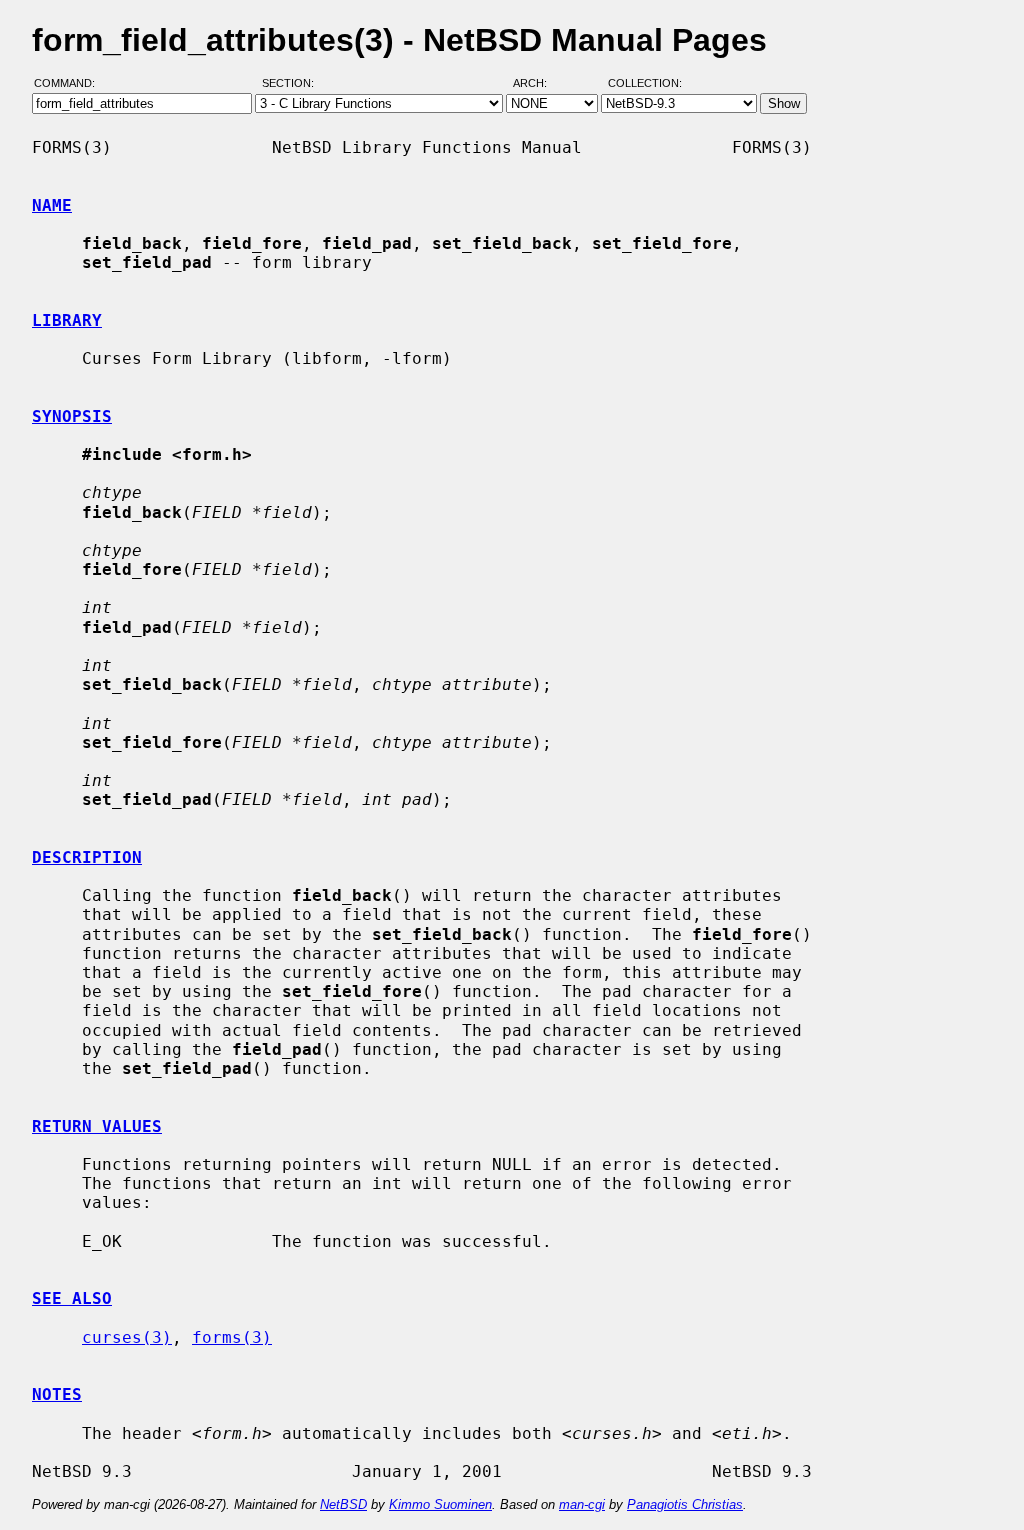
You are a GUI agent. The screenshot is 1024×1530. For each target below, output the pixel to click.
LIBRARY (67, 320)
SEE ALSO (72, 1298)
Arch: (539, 83)
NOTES (57, 1394)
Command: (70, 83)
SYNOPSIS (72, 416)
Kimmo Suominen (440, 1504)
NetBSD (343, 1504)
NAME (52, 205)
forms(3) (232, 1337)
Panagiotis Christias (685, 1504)
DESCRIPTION (87, 857)
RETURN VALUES (97, 1126)
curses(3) (127, 1337)
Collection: (645, 83)
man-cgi (582, 1504)
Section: (292, 83)
